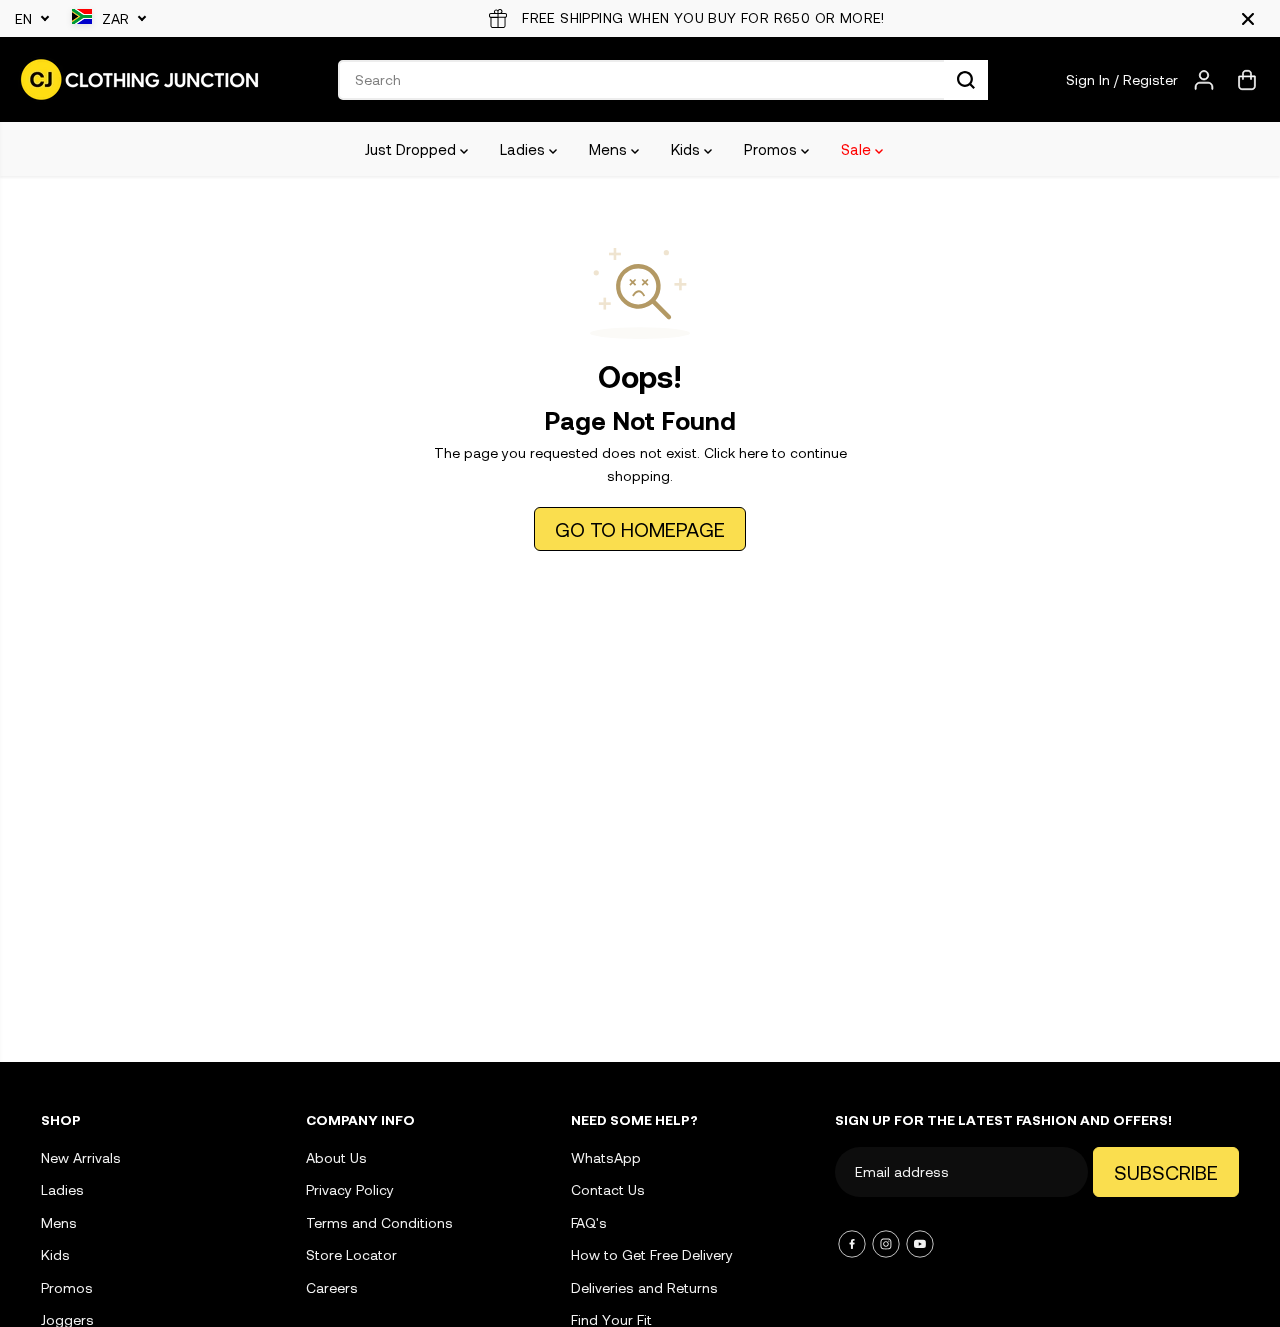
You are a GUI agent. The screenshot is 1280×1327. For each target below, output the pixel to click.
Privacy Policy (350, 1189)
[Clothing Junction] (140, 79)
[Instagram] (886, 1244)
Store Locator (351, 1254)
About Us (336, 1157)
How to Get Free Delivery (652, 1254)
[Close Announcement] (1248, 19)
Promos (772, 149)
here (753, 452)
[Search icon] (966, 80)
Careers (332, 1287)
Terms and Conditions (379, 1222)
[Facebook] (852, 1244)
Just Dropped (412, 149)
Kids (687, 149)
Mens (610, 149)
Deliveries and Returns (644, 1287)
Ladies (524, 149)
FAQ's (589, 1222)
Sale (858, 149)
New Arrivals (81, 1157)
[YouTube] (920, 1244)
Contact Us (608, 1189)
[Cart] (1247, 80)
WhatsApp (606, 1157)
